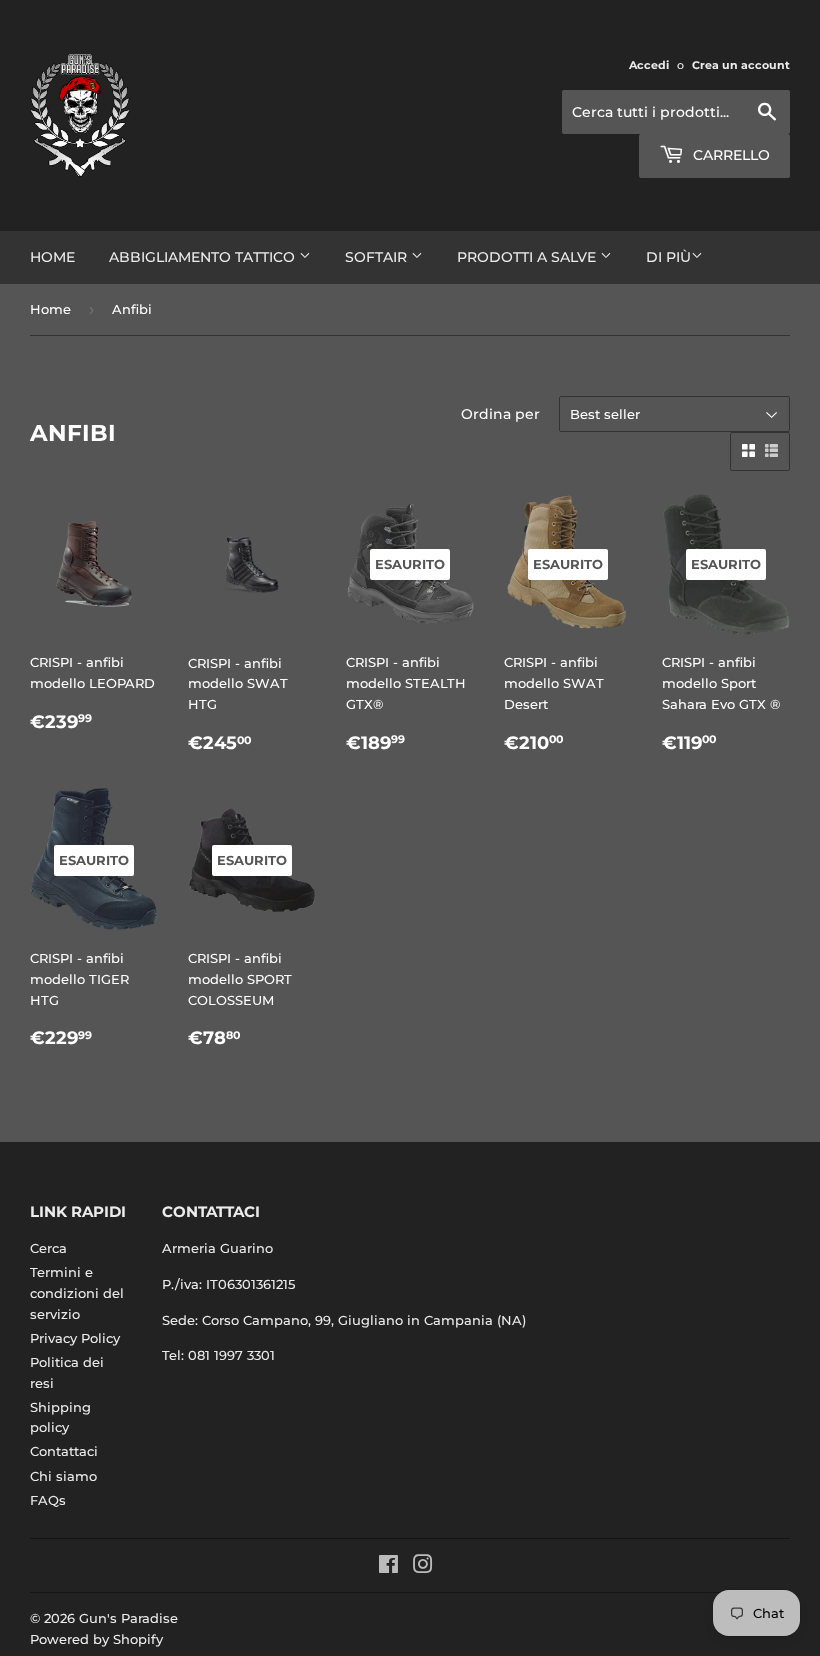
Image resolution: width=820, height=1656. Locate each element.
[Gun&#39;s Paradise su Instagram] (423, 1567)
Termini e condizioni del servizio (77, 1293)
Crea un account (741, 65)
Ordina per (500, 414)
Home (52, 257)
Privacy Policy (75, 1338)
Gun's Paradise (128, 1618)
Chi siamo (63, 1476)
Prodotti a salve (528, 257)
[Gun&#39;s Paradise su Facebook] (388, 1567)
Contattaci (64, 1451)
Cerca (48, 1248)
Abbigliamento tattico (204, 257)
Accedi (649, 65)
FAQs (48, 1500)
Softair (378, 257)
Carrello (729, 155)
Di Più (668, 257)
